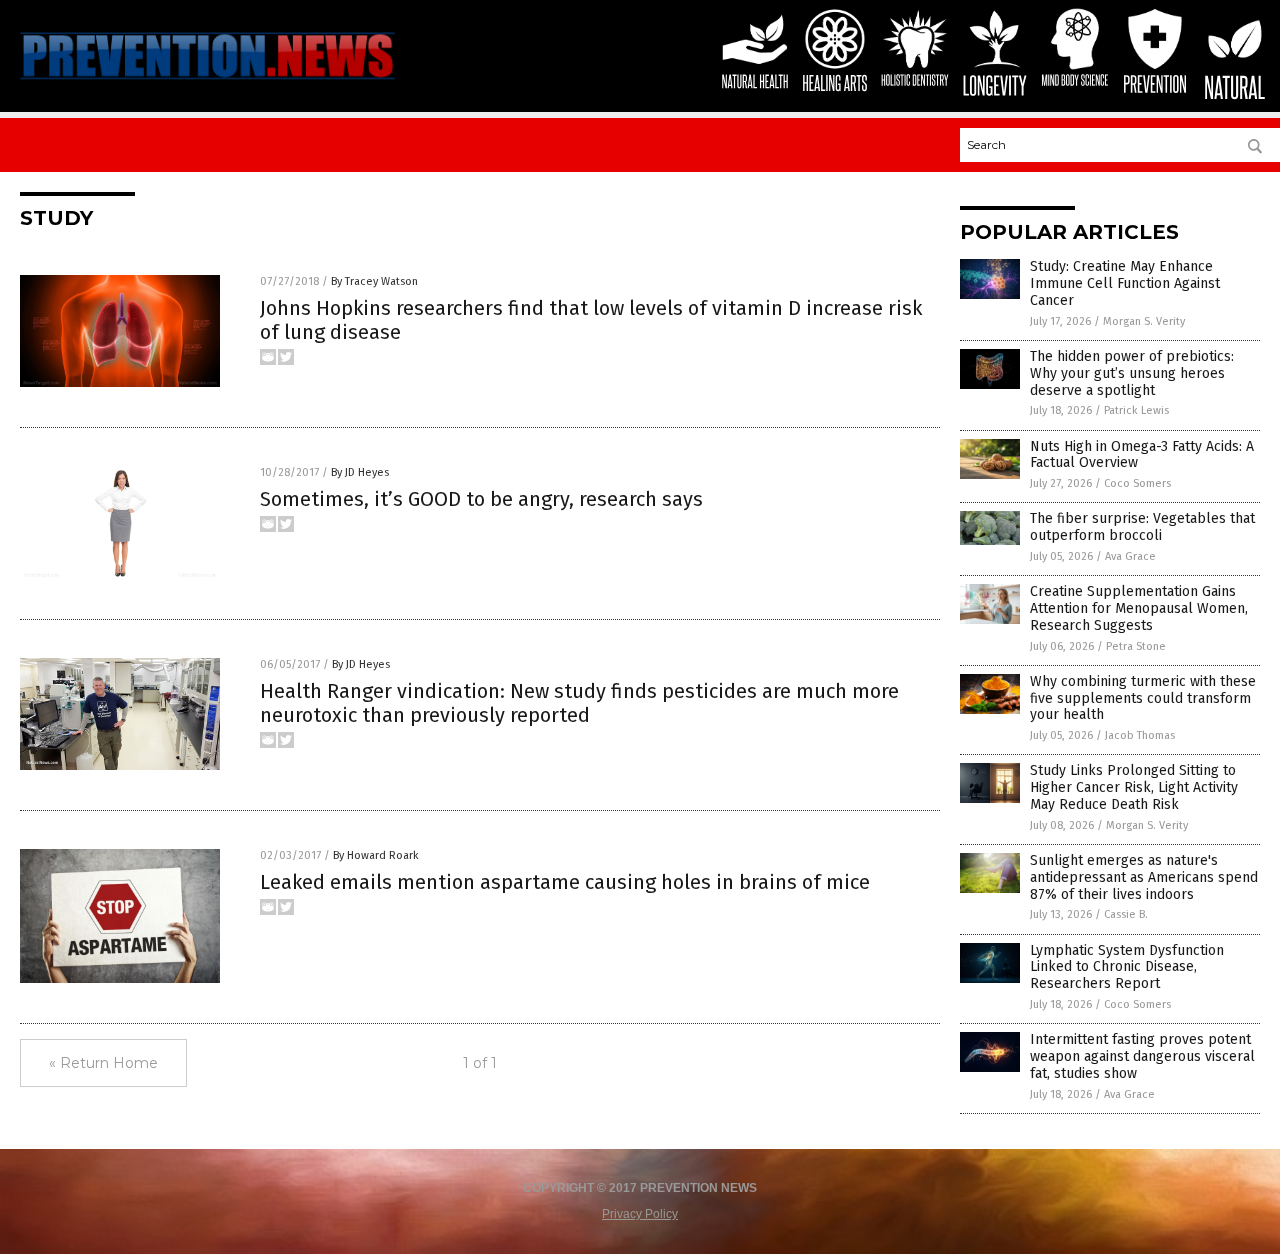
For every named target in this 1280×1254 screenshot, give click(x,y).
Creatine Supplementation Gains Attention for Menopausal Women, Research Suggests (1139, 608)
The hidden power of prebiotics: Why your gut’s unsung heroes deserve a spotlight (1132, 373)
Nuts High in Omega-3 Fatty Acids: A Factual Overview (1142, 455)
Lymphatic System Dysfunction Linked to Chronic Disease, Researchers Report (1127, 967)
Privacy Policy (640, 1214)
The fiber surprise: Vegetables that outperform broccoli (1142, 527)
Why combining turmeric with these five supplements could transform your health (1143, 698)
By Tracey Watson (374, 281)
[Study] (207, 82)
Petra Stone (1136, 646)
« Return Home (103, 1063)
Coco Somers (1137, 483)
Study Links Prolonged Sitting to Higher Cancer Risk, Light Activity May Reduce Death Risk (1134, 787)
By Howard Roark (376, 855)
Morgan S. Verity (1144, 321)
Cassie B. (1126, 914)
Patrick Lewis (1136, 410)
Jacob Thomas (1140, 735)
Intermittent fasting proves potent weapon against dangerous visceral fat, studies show (1142, 1056)
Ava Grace (1130, 556)
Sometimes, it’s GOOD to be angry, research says (481, 499)
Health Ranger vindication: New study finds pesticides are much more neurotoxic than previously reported (579, 703)
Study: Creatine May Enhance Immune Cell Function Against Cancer (1125, 283)
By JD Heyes (360, 472)
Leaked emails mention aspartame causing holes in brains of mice (565, 882)
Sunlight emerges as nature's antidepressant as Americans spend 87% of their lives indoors (1144, 877)
